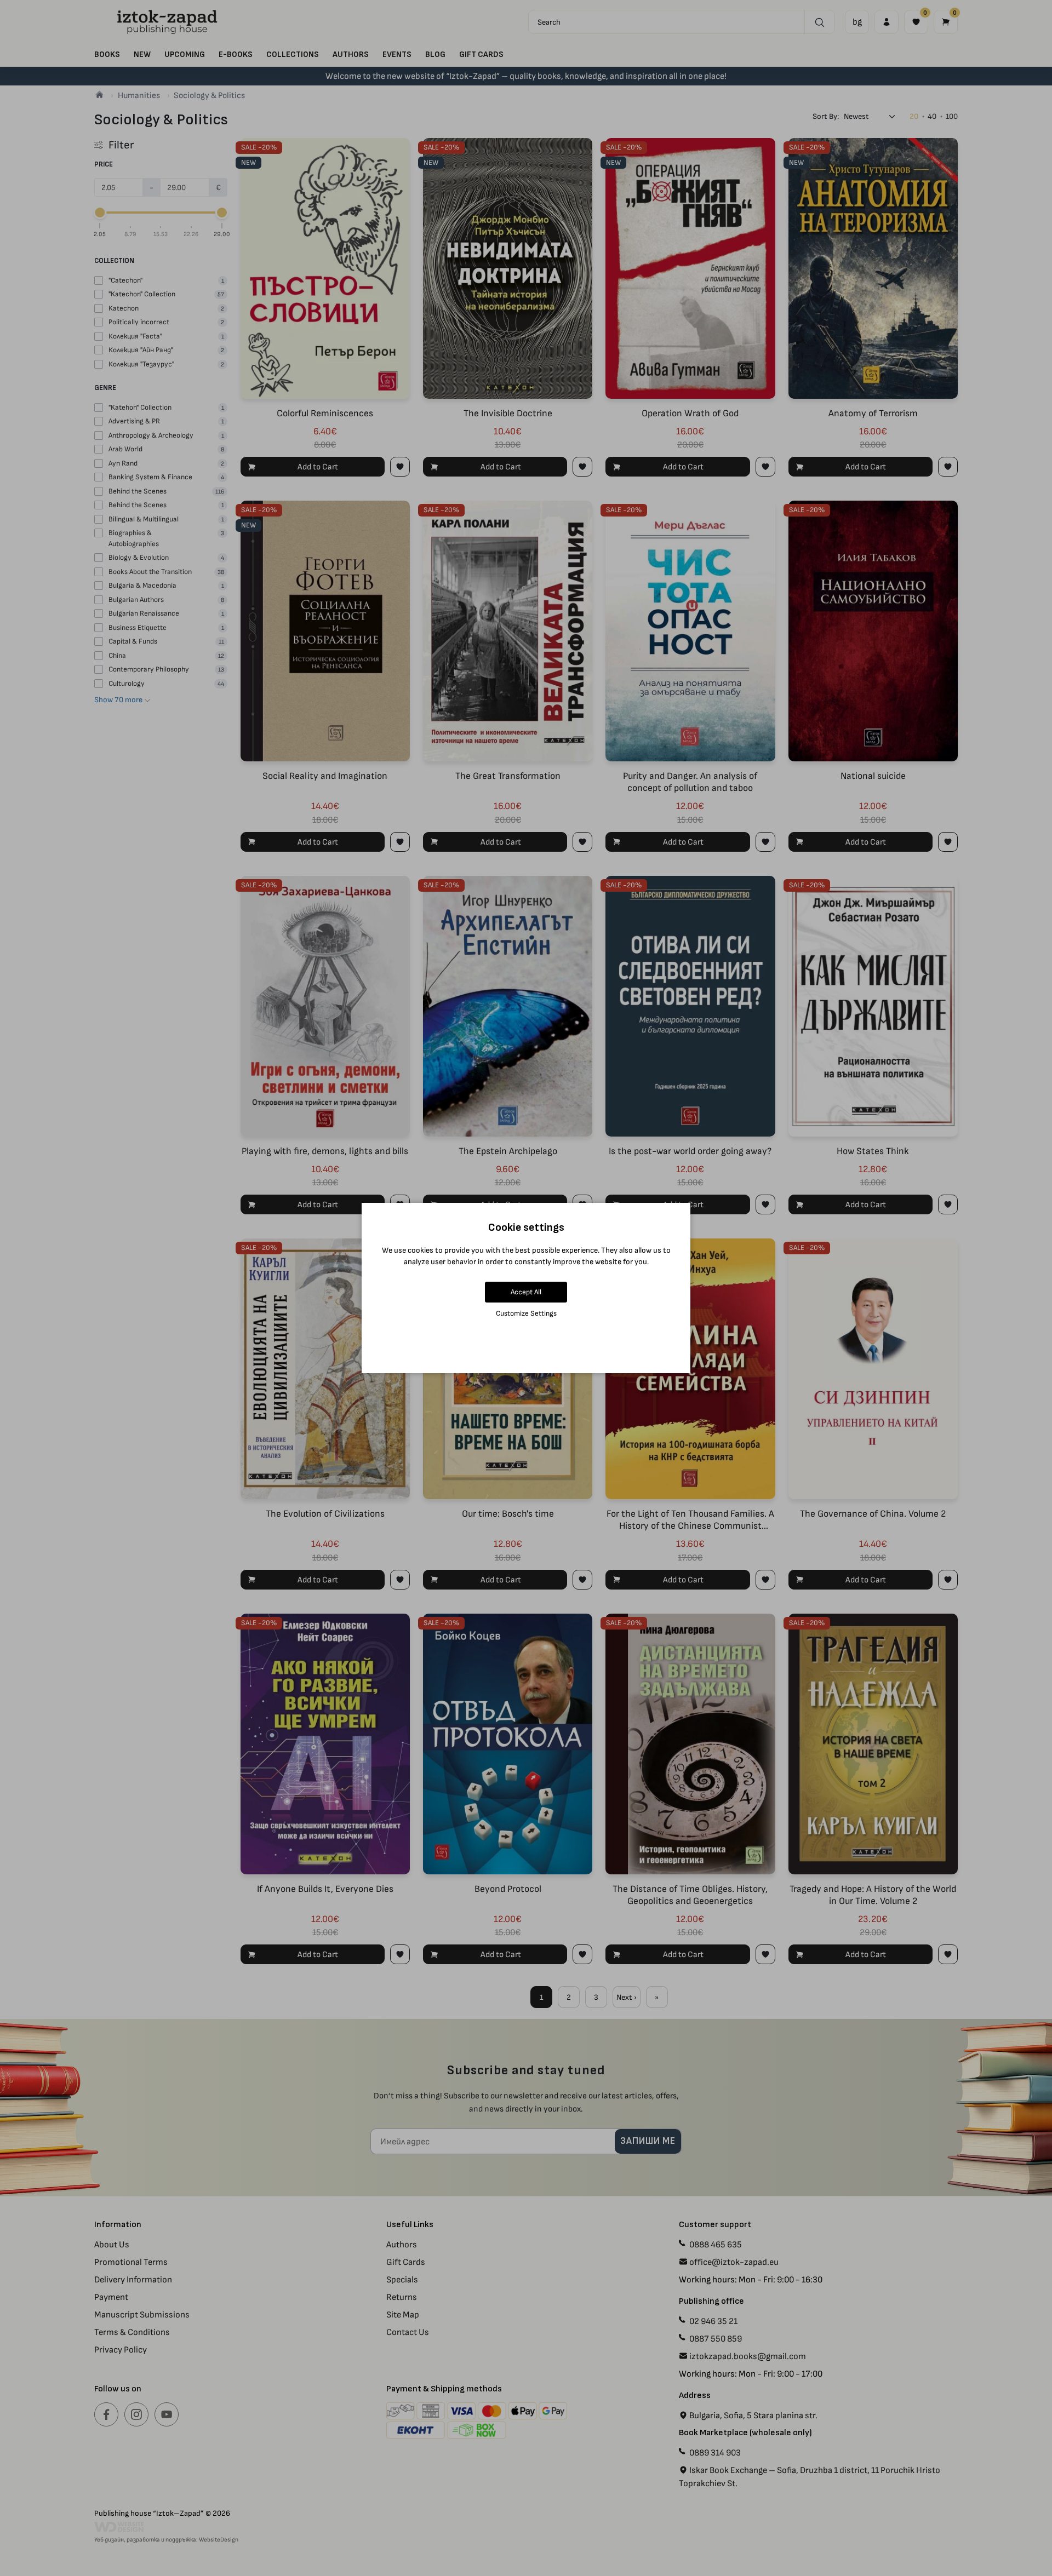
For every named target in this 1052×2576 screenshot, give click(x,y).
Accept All (526, 1292)
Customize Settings (526, 1313)
